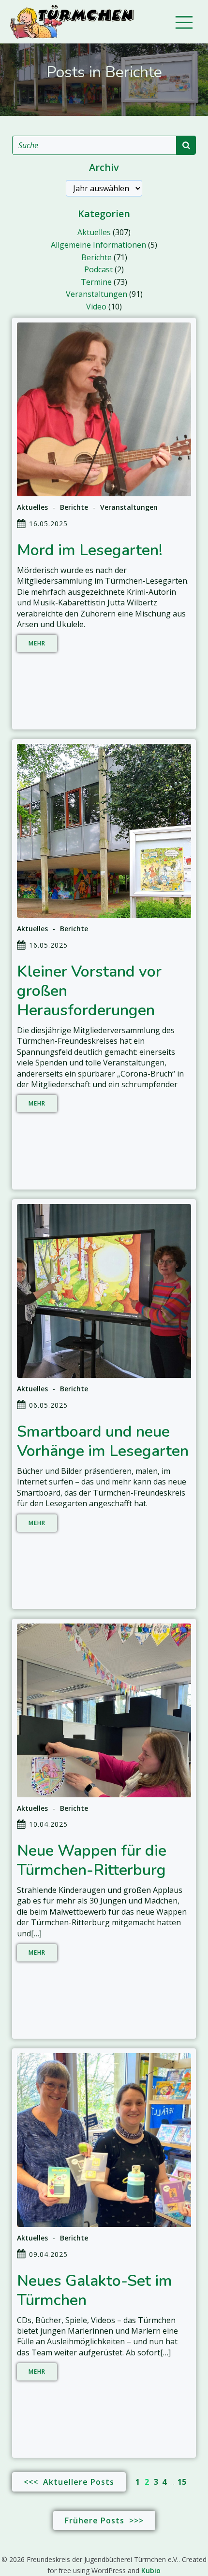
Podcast (98, 269)
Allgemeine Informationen (98, 245)
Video (96, 307)
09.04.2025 (48, 2254)
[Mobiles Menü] (184, 22)
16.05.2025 (48, 524)
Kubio (151, 2570)
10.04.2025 (48, 1824)
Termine (96, 282)
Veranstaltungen (97, 294)
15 (182, 2482)
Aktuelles (94, 232)
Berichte (97, 257)
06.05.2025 (48, 1405)
